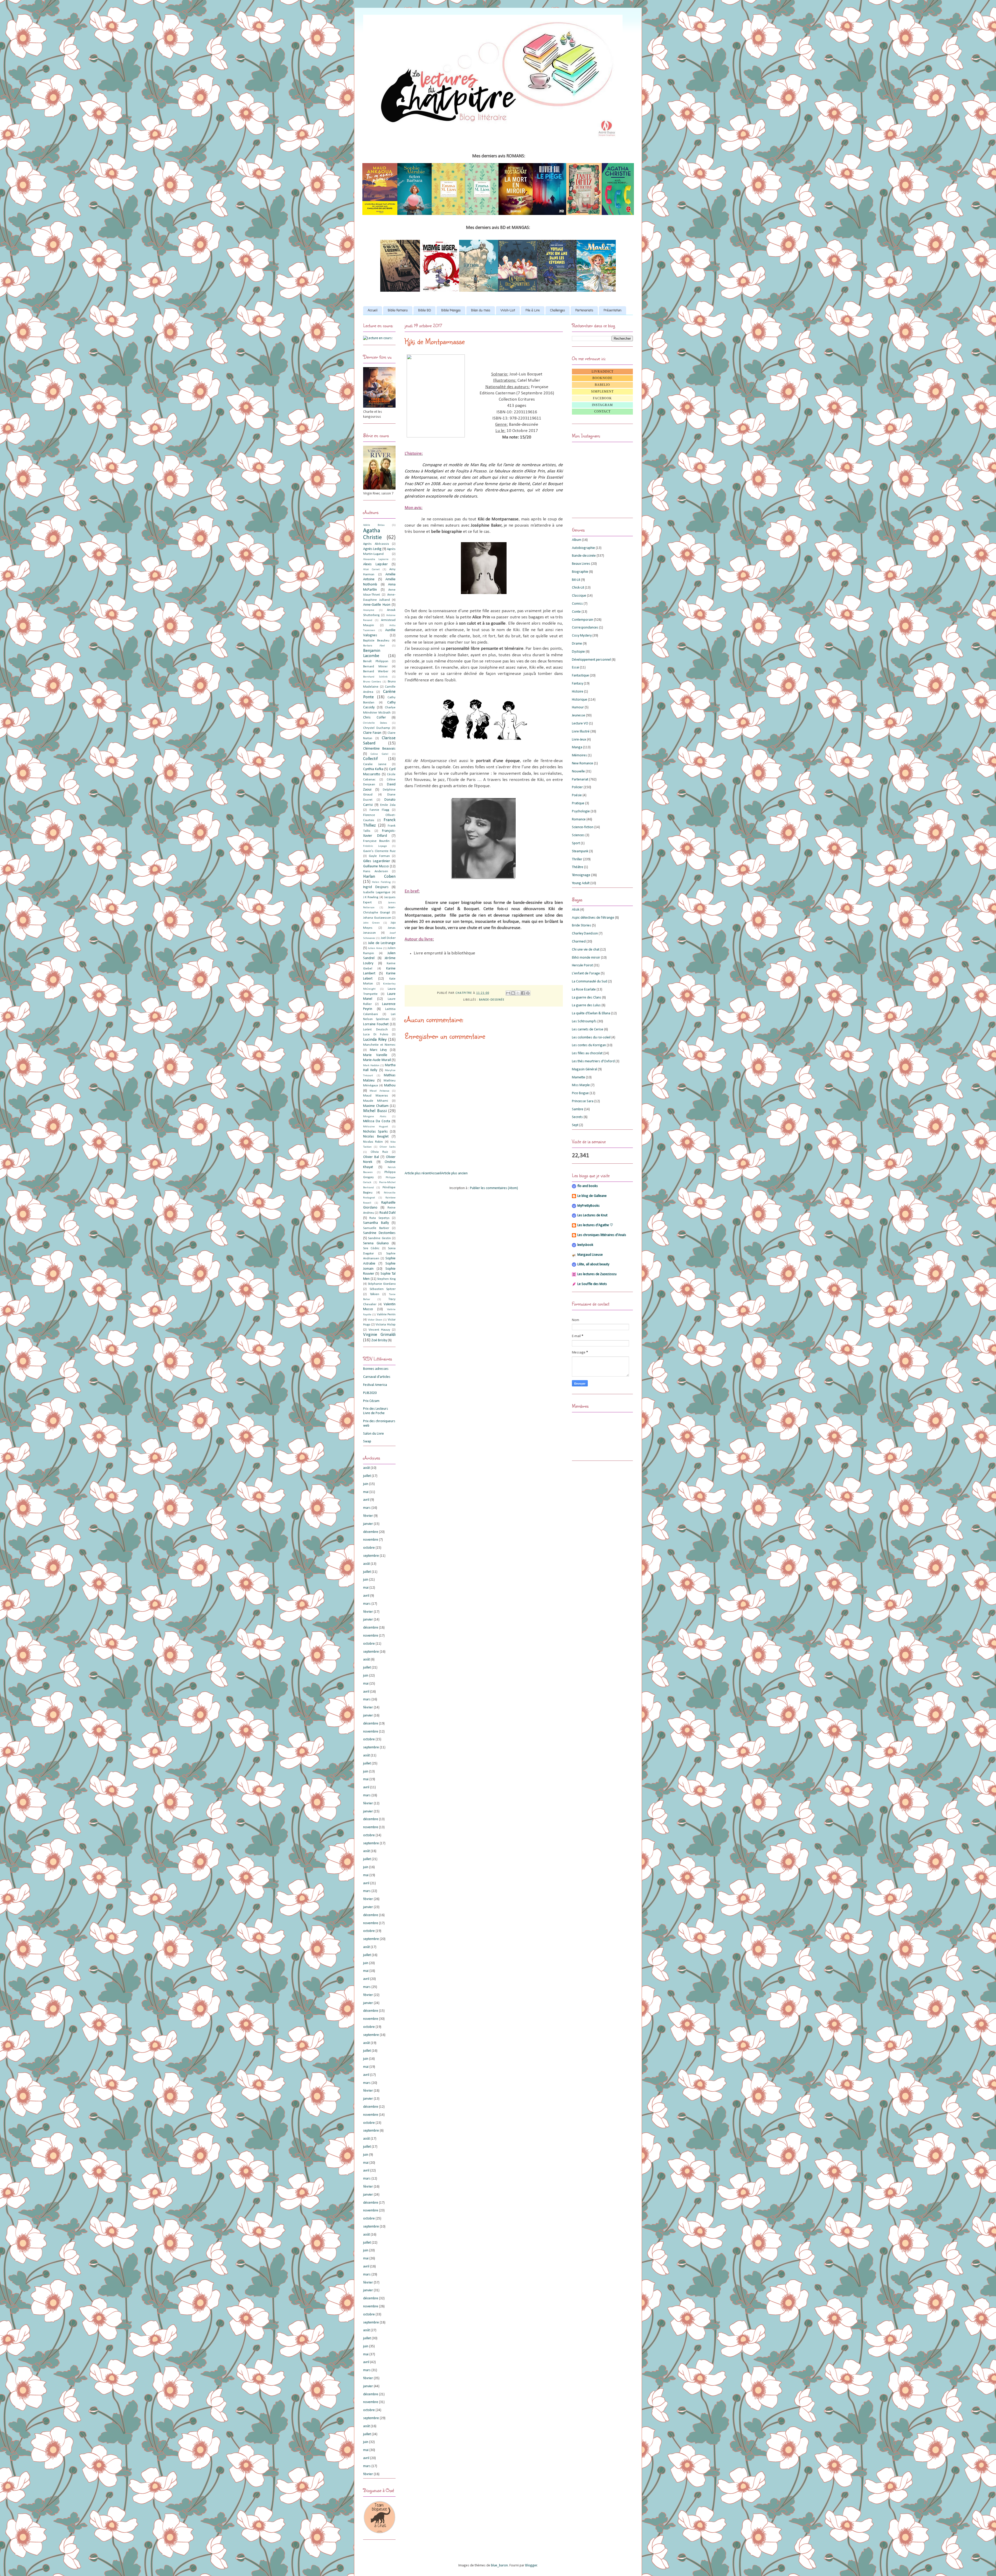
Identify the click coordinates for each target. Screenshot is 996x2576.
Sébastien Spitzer (383, 1289)
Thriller (577, 859)
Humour (578, 707)
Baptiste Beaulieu (376, 641)
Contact (602, 411)
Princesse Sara (583, 1101)
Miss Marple (581, 1085)
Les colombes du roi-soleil (591, 1038)
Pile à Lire (533, 311)
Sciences (578, 835)
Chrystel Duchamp (377, 728)
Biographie (580, 572)
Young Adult (581, 883)
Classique (579, 596)
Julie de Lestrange (382, 943)
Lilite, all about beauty (593, 1264)
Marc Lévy (378, 1050)
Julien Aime (375, 948)
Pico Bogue (580, 1093)
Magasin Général (585, 1069)
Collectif (370, 759)
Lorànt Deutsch (375, 1030)
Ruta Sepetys (379, 1218)
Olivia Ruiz (379, 1152)
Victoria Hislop (386, 1325)
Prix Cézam (371, 1401)
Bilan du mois (481, 311)
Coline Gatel (379, 754)
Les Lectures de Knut (592, 1215)
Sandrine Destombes (379, 1233)
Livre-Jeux (579, 740)
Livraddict (603, 372)
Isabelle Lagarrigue (377, 892)
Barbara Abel (374, 646)
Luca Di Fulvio (376, 1035)
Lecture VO (580, 724)
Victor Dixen (375, 1320)
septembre (371, 1556)
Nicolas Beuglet (376, 1137)
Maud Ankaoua (379, 1091)
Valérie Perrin (386, 1315)
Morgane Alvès (375, 1117)
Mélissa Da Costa (377, 1121)
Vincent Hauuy (379, 1330)
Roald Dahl (388, 1213)
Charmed (579, 942)
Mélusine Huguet (376, 1127)
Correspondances (585, 628)
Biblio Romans (398, 311)
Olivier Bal (371, 1157)
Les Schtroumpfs (584, 1021)
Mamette (579, 1077)
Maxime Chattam (376, 1106)
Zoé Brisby (379, 1340)
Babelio (602, 385)
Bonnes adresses (376, 1369)
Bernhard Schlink (375, 677)
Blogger (531, 2565)
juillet (367, 1476)
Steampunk (580, 851)
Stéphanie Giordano (382, 1284)
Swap (367, 1441)
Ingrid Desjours (376, 887)
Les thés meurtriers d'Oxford (593, 1061)
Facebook (602, 398)
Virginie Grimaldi (379, 1335)
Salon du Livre (374, 1434)
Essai (576, 668)
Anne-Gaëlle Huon (377, 605)
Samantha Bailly (376, 1223)
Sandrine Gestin (379, 1238)
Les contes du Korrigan (589, 1045)
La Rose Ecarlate (584, 990)
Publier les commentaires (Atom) (494, 1188)
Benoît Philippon (376, 661)
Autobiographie (583, 548)
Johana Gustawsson (377, 918)
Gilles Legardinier (377, 861)
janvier (368, 1524)
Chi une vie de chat (586, 950)
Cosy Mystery (582, 636)
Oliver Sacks (388, 1147)
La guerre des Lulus (586, 1005)
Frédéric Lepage (375, 846)
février (368, 1516)
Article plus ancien (454, 1173)
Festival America (375, 1385)
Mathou (390, 1085)
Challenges (558, 311)
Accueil (373, 311)
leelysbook (585, 1245)
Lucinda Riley (375, 1040)
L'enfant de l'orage (586, 973)
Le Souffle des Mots (592, 1284)
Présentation (613, 311)
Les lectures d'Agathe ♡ (595, 1225)
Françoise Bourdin (376, 841)
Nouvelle (578, 772)
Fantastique (580, 676)
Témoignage (581, 875)
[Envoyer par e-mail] (508, 993)
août (366, 1468)
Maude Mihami (376, 1101)
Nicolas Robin (373, 1142)
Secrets (577, 1117)
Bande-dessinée (492, 1000)
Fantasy (577, 684)
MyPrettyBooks (589, 1206)
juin (366, 1484)
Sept (575, 1125)
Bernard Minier (375, 667)
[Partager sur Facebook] (523, 993)
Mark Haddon (371, 1066)
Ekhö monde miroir (586, 958)
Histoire (578, 692)
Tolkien (375, 1294)
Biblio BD (424, 311)
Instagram (602, 405)
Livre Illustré (581, 732)
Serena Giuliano (376, 1243)
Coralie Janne (375, 764)
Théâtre (578, 867)
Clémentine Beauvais (379, 749)
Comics (577, 604)
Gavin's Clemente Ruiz (379, 851)
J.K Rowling (371, 897)
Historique (580, 700)
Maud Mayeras (376, 1096)
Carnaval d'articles (377, 1377)
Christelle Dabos (375, 723)
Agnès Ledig (372, 549)
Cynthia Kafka (373, 769)
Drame (577, 644)
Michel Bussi (375, 1111)
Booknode (602, 378)
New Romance (583, 763)
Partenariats (584, 311)
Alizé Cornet (371, 570)
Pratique (578, 803)
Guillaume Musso (376, 866)
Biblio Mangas (451, 311)
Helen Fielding (381, 882)
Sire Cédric (371, 1248)
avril (366, 1500)
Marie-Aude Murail (377, 1060)
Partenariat (580, 780)
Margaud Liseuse (590, 1255)
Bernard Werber (376, 672)
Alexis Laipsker (375, 564)
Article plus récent (418, 1173)
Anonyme (369, 610)
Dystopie (578, 652)
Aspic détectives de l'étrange (593, 918)
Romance (579, 819)
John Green (371, 923)
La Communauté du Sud (590, 982)
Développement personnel (591, 660)
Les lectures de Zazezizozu (597, 1274)
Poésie (577, 795)
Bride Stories (582, 926)
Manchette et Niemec (379, 1045)
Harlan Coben (379, 877)
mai (366, 1492)
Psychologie (581, 811)
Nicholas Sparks (375, 1132)
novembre (371, 1540)
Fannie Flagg (379, 810)
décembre (371, 1532)
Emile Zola (388, 805)
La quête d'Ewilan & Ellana (591, 1013)
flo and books (588, 1186)
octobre (369, 1548)
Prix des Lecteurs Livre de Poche (376, 1411)
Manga (577, 747)
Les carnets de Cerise (588, 1029)
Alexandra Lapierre (376, 559)
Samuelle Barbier (376, 1228)
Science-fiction (583, 827)
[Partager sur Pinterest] (528, 993)
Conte (576, 612)
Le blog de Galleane (592, 1196)
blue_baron (499, 2565)
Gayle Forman (379, 856)
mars (367, 1508)
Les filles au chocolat (587, 1053)
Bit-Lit (576, 580)
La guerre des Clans (587, 998)
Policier (577, 787)
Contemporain (583, 620)
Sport (576, 843)
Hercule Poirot (582, 965)
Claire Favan (372, 733)
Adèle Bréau (374, 525)
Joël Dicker (388, 938)
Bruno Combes (372, 682)
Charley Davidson (585, 934)
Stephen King (386, 1279)
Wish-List (508, 311)
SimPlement (602, 392)
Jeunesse (579, 715)
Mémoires (579, 755)
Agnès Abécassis (376, 544)
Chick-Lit (578, 588)
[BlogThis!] (513, 993)
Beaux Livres (581, 564)
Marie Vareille (375, 1055)
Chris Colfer (375, 718)
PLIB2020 (370, 1393)
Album (577, 540)
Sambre (578, 1109)
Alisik (576, 910)
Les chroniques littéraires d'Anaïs (602, 1235)
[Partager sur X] (518, 993)
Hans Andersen (376, 871)
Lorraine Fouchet (376, 1024)
